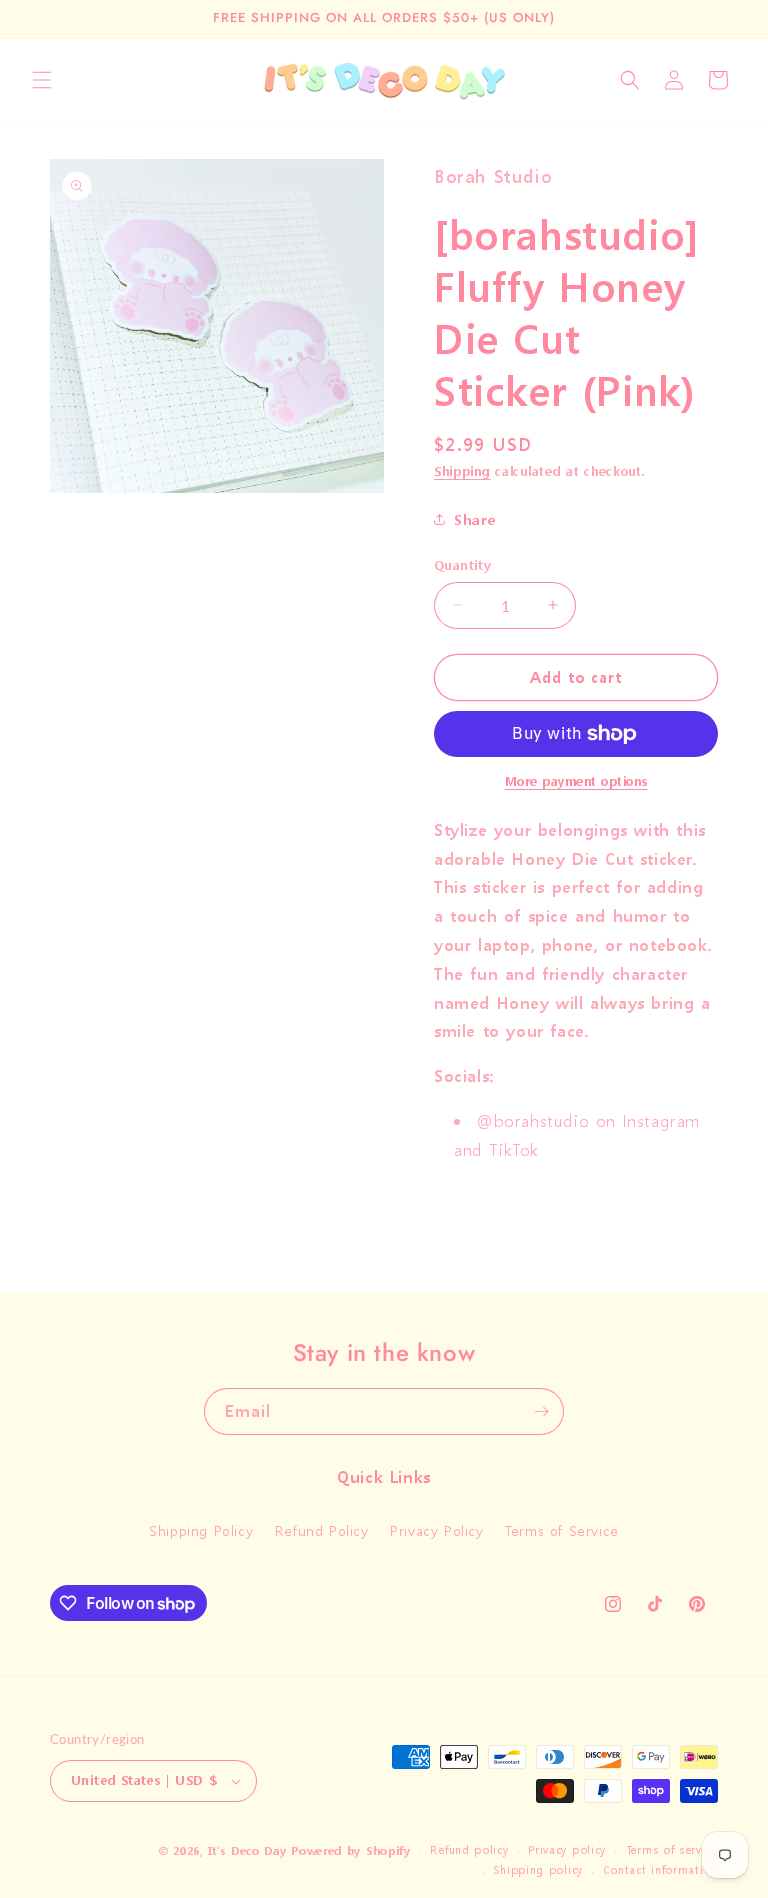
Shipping (462, 471)
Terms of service (672, 1850)
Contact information (660, 1870)
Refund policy (469, 1850)
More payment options (576, 781)
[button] (42, 80)
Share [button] (475, 519)
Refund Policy (322, 1530)
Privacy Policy (436, 1530)
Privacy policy (567, 1850)
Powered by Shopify (351, 1851)
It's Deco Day (247, 1851)
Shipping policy (538, 1870)
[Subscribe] (541, 1411)
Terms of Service (562, 1530)
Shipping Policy (201, 1530)
